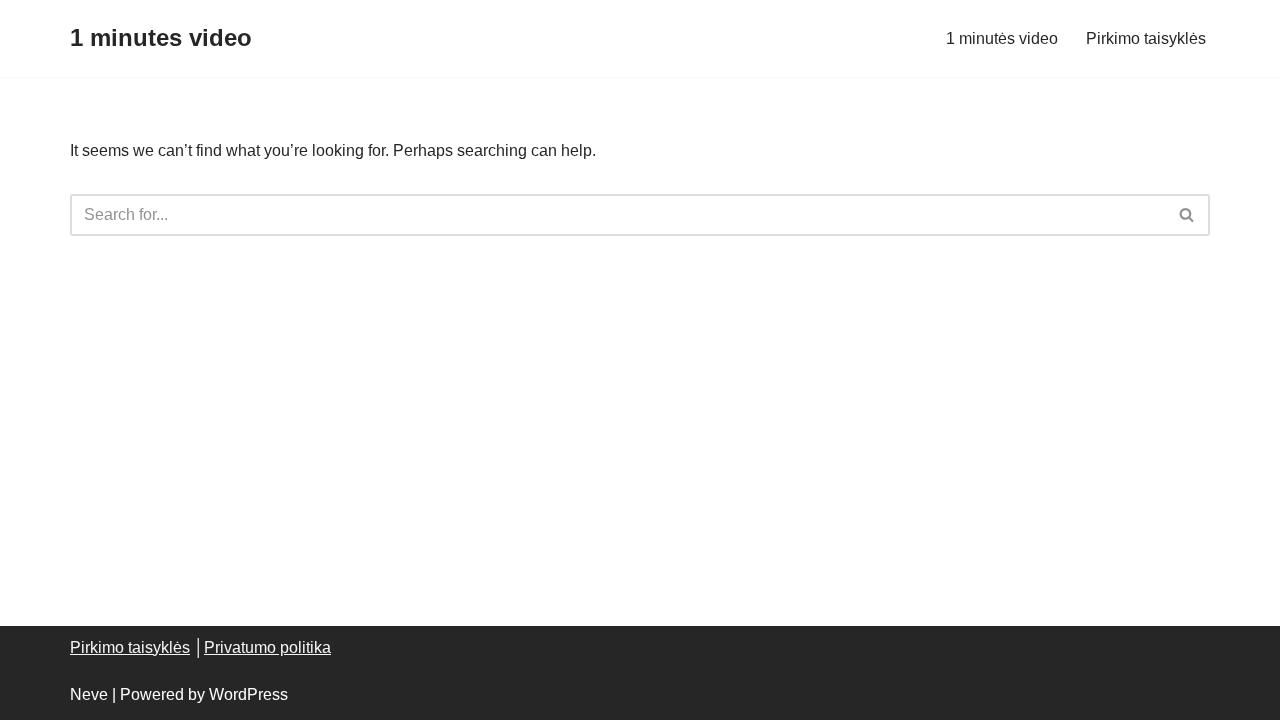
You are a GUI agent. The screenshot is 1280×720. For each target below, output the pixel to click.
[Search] (1187, 215)
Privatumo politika (267, 647)
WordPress (248, 694)
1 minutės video (1002, 38)
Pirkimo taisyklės (1146, 38)
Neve (89, 694)
